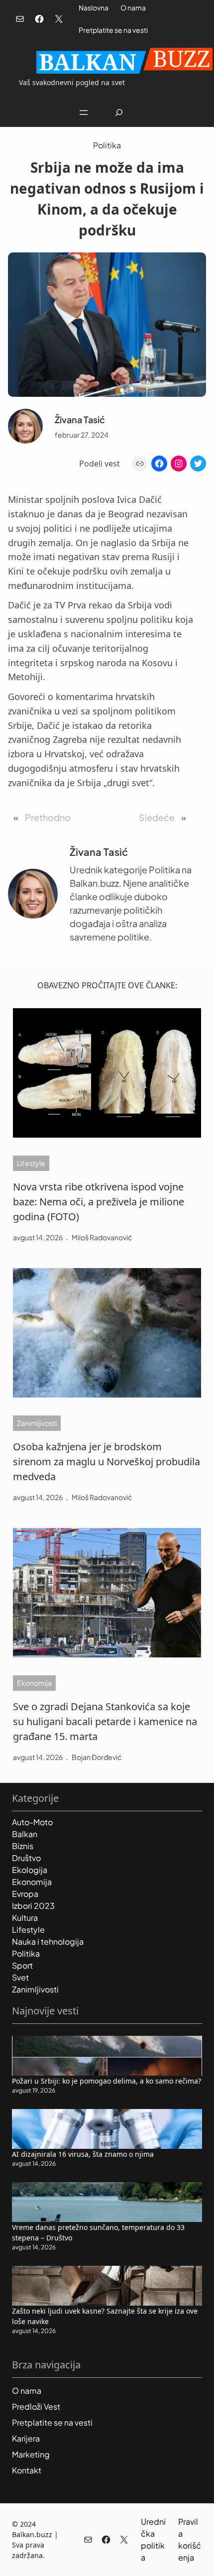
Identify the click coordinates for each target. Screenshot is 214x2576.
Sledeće (157, 817)
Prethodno (48, 817)
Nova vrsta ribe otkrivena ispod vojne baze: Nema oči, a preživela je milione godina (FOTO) (99, 1202)
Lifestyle (31, 1163)
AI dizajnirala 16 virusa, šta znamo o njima (83, 2154)
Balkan (25, 1834)
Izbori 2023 (33, 1906)
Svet (20, 1977)
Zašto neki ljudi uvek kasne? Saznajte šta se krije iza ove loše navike (105, 2316)
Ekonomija (34, 1683)
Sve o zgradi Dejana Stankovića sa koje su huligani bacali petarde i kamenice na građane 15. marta (105, 1721)
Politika (107, 145)
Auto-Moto (32, 1822)
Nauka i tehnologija (48, 1941)
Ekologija (30, 1870)
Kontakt (27, 2470)
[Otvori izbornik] (84, 113)
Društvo (26, 1858)
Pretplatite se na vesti (113, 30)
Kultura (25, 1918)
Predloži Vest (36, 2406)
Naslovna (94, 7)
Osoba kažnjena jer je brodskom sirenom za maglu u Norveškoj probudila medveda (107, 1462)
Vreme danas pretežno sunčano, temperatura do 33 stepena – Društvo (98, 2232)
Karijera (26, 2438)
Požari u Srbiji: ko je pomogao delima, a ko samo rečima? (107, 2081)
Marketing (31, 2454)
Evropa (25, 1894)
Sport (22, 1965)
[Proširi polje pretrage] (119, 112)
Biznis (23, 1846)
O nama (133, 7)
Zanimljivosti (37, 1423)
